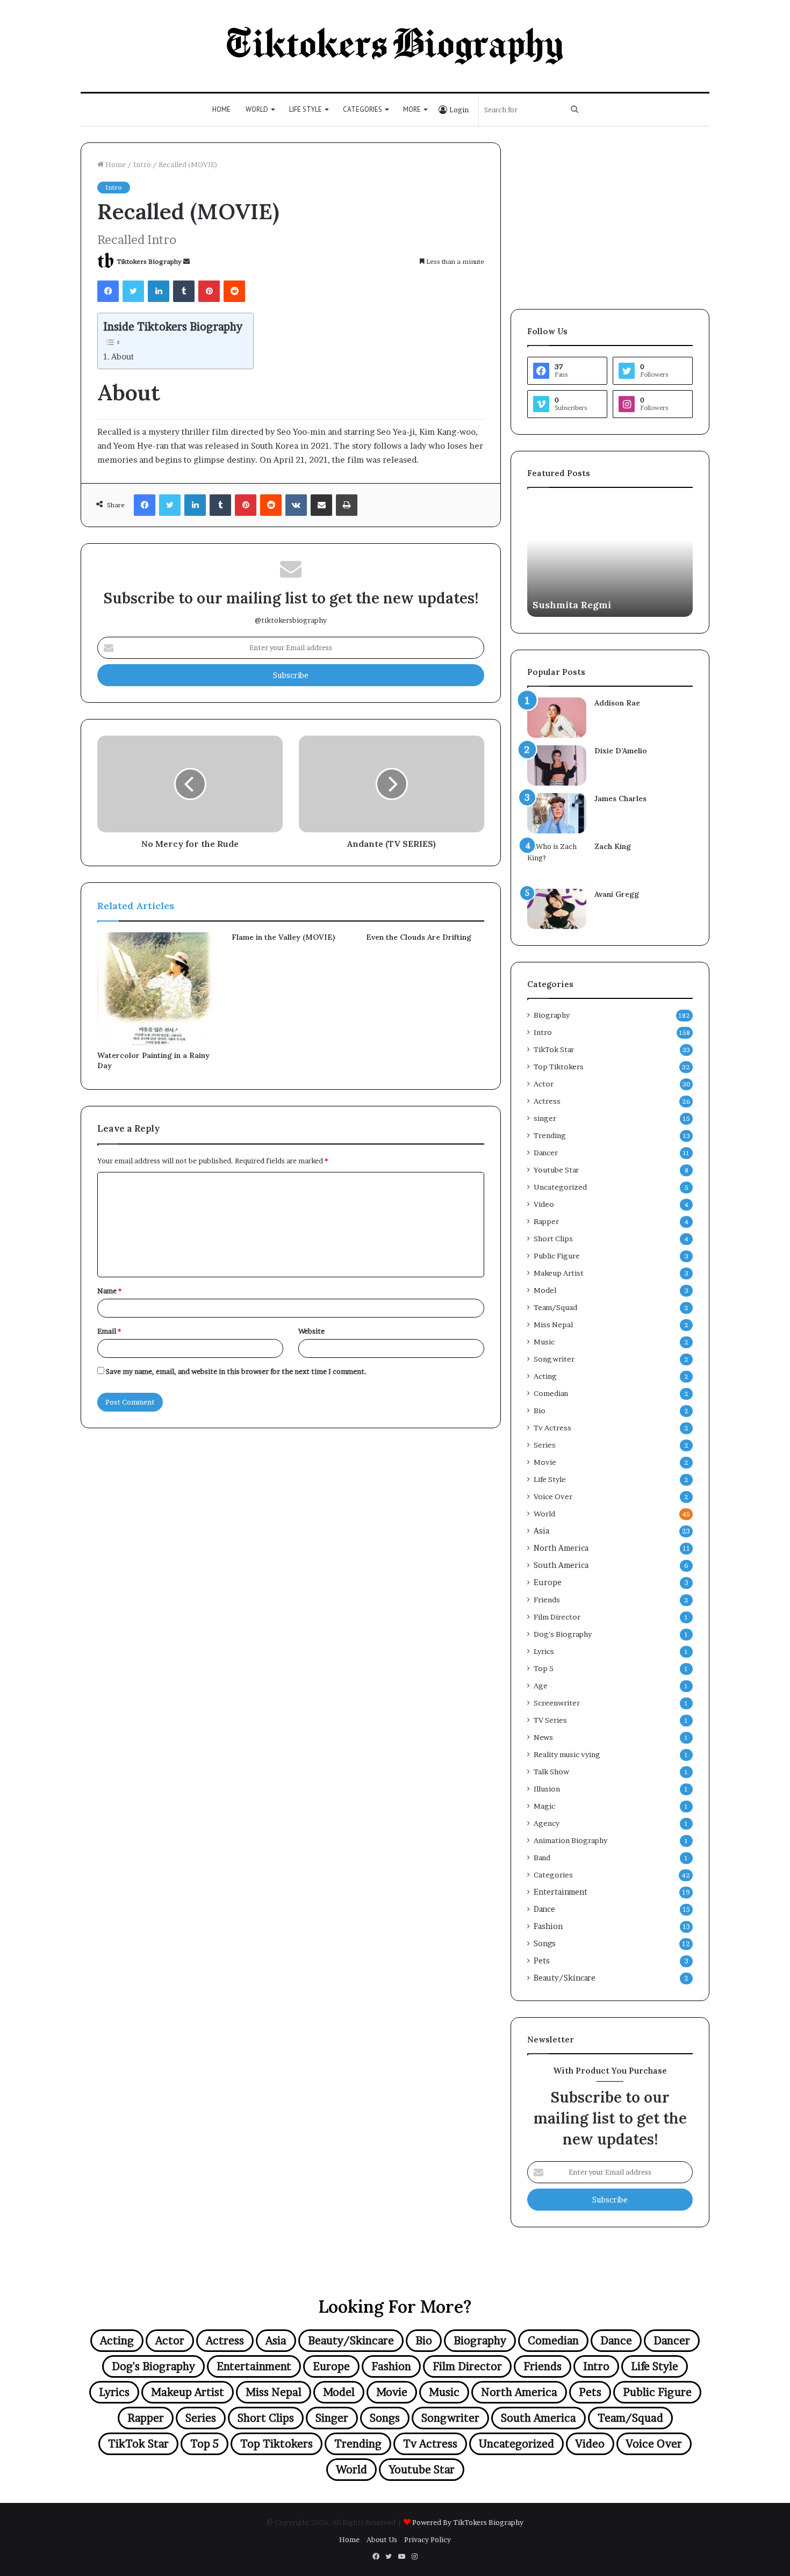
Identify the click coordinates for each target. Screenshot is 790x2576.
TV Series (550, 1720)
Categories (362, 109)
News (543, 1737)
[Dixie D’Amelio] (557, 765)
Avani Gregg (617, 894)
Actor (544, 1084)
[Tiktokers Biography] (395, 46)
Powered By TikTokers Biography (468, 2522)
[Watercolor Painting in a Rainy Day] (156, 989)
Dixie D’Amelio (621, 751)
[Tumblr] (184, 291)
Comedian (551, 1393)
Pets (542, 1961)
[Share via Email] (321, 505)
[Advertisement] (610, 218)
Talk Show (551, 1772)
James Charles (620, 798)
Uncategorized (560, 1187)
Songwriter (554, 1359)
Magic (544, 1806)
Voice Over (553, 1496)
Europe (548, 1582)
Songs (545, 1944)
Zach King (613, 846)
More (412, 109)
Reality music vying (567, 1754)
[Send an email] (186, 261)
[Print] (347, 505)
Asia (541, 1531)
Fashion (548, 1926)
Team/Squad (555, 1307)
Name (109, 1291)
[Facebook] (108, 291)
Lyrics (544, 1651)
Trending (550, 1135)
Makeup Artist (559, 1273)
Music (544, 1342)
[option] (610, 558)
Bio (540, 1411)
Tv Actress (552, 1428)
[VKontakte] (296, 505)
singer (545, 1118)
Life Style (306, 109)
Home (221, 109)
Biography (552, 1015)
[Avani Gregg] (557, 909)
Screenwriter (557, 1703)
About (123, 357)
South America (561, 1565)
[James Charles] (557, 813)
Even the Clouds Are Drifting (419, 937)
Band (542, 1858)
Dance (544, 1909)
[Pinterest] (209, 291)
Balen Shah (559, 605)
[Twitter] (133, 291)
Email (109, 1331)
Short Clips (553, 1239)
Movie (545, 1462)
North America (561, 1548)
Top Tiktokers (559, 1067)
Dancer (546, 1153)
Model (545, 1290)
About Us (382, 2539)
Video (544, 1204)
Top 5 (544, 1668)
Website (311, 1331)
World (257, 109)
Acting (545, 1376)
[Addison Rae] (557, 718)
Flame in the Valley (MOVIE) (283, 937)
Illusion (547, 1789)
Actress (547, 1101)
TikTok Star (554, 1049)
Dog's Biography (563, 1634)
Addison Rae (617, 703)
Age (541, 1686)
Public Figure (557, 1256)
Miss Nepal (553, 1325)
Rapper (546, 1221)
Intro (142, 164)
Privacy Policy (428, 2539)
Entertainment (561, 1892)
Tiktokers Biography (149, 261)
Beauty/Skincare (565, 1978)
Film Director (557, 1617)
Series (545, 1445)
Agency (547, 1823)
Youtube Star (556, 1170)
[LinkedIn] (159, 291)
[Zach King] (557, 861)
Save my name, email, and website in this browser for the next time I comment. (236, 1371)
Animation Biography (570, 1840)
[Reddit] (234, 291)
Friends (547, 1600)
